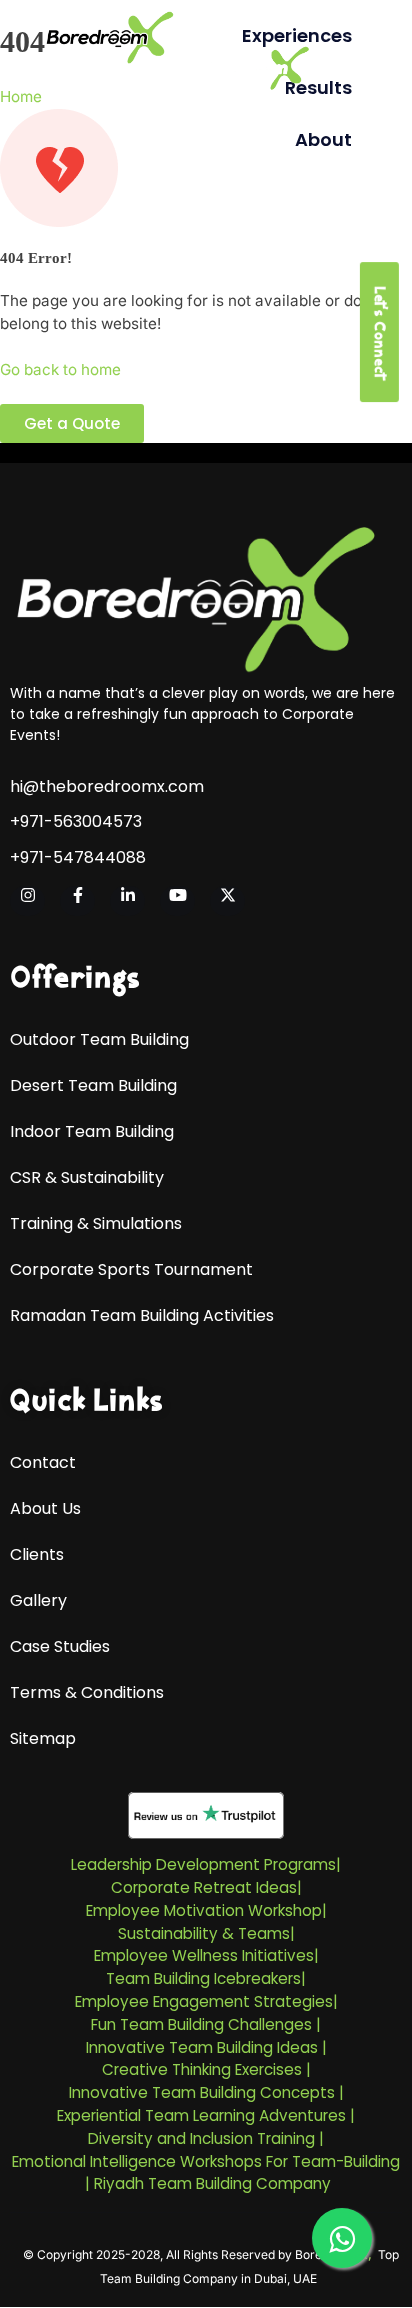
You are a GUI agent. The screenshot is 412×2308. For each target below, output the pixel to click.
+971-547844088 (78, 858)
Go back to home (60, 369)
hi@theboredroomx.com (107, 787)
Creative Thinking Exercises (202, 2069)
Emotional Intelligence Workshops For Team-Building (206, 2161)
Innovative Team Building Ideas (202, 2047)
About (323, 139)
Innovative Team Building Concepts (202, 2092)
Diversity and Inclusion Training (201, 2138)
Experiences (297, 35)
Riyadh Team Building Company (212, 2183)
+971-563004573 (76, 822)
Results (318, 87)
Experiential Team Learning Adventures (201, 2115)
